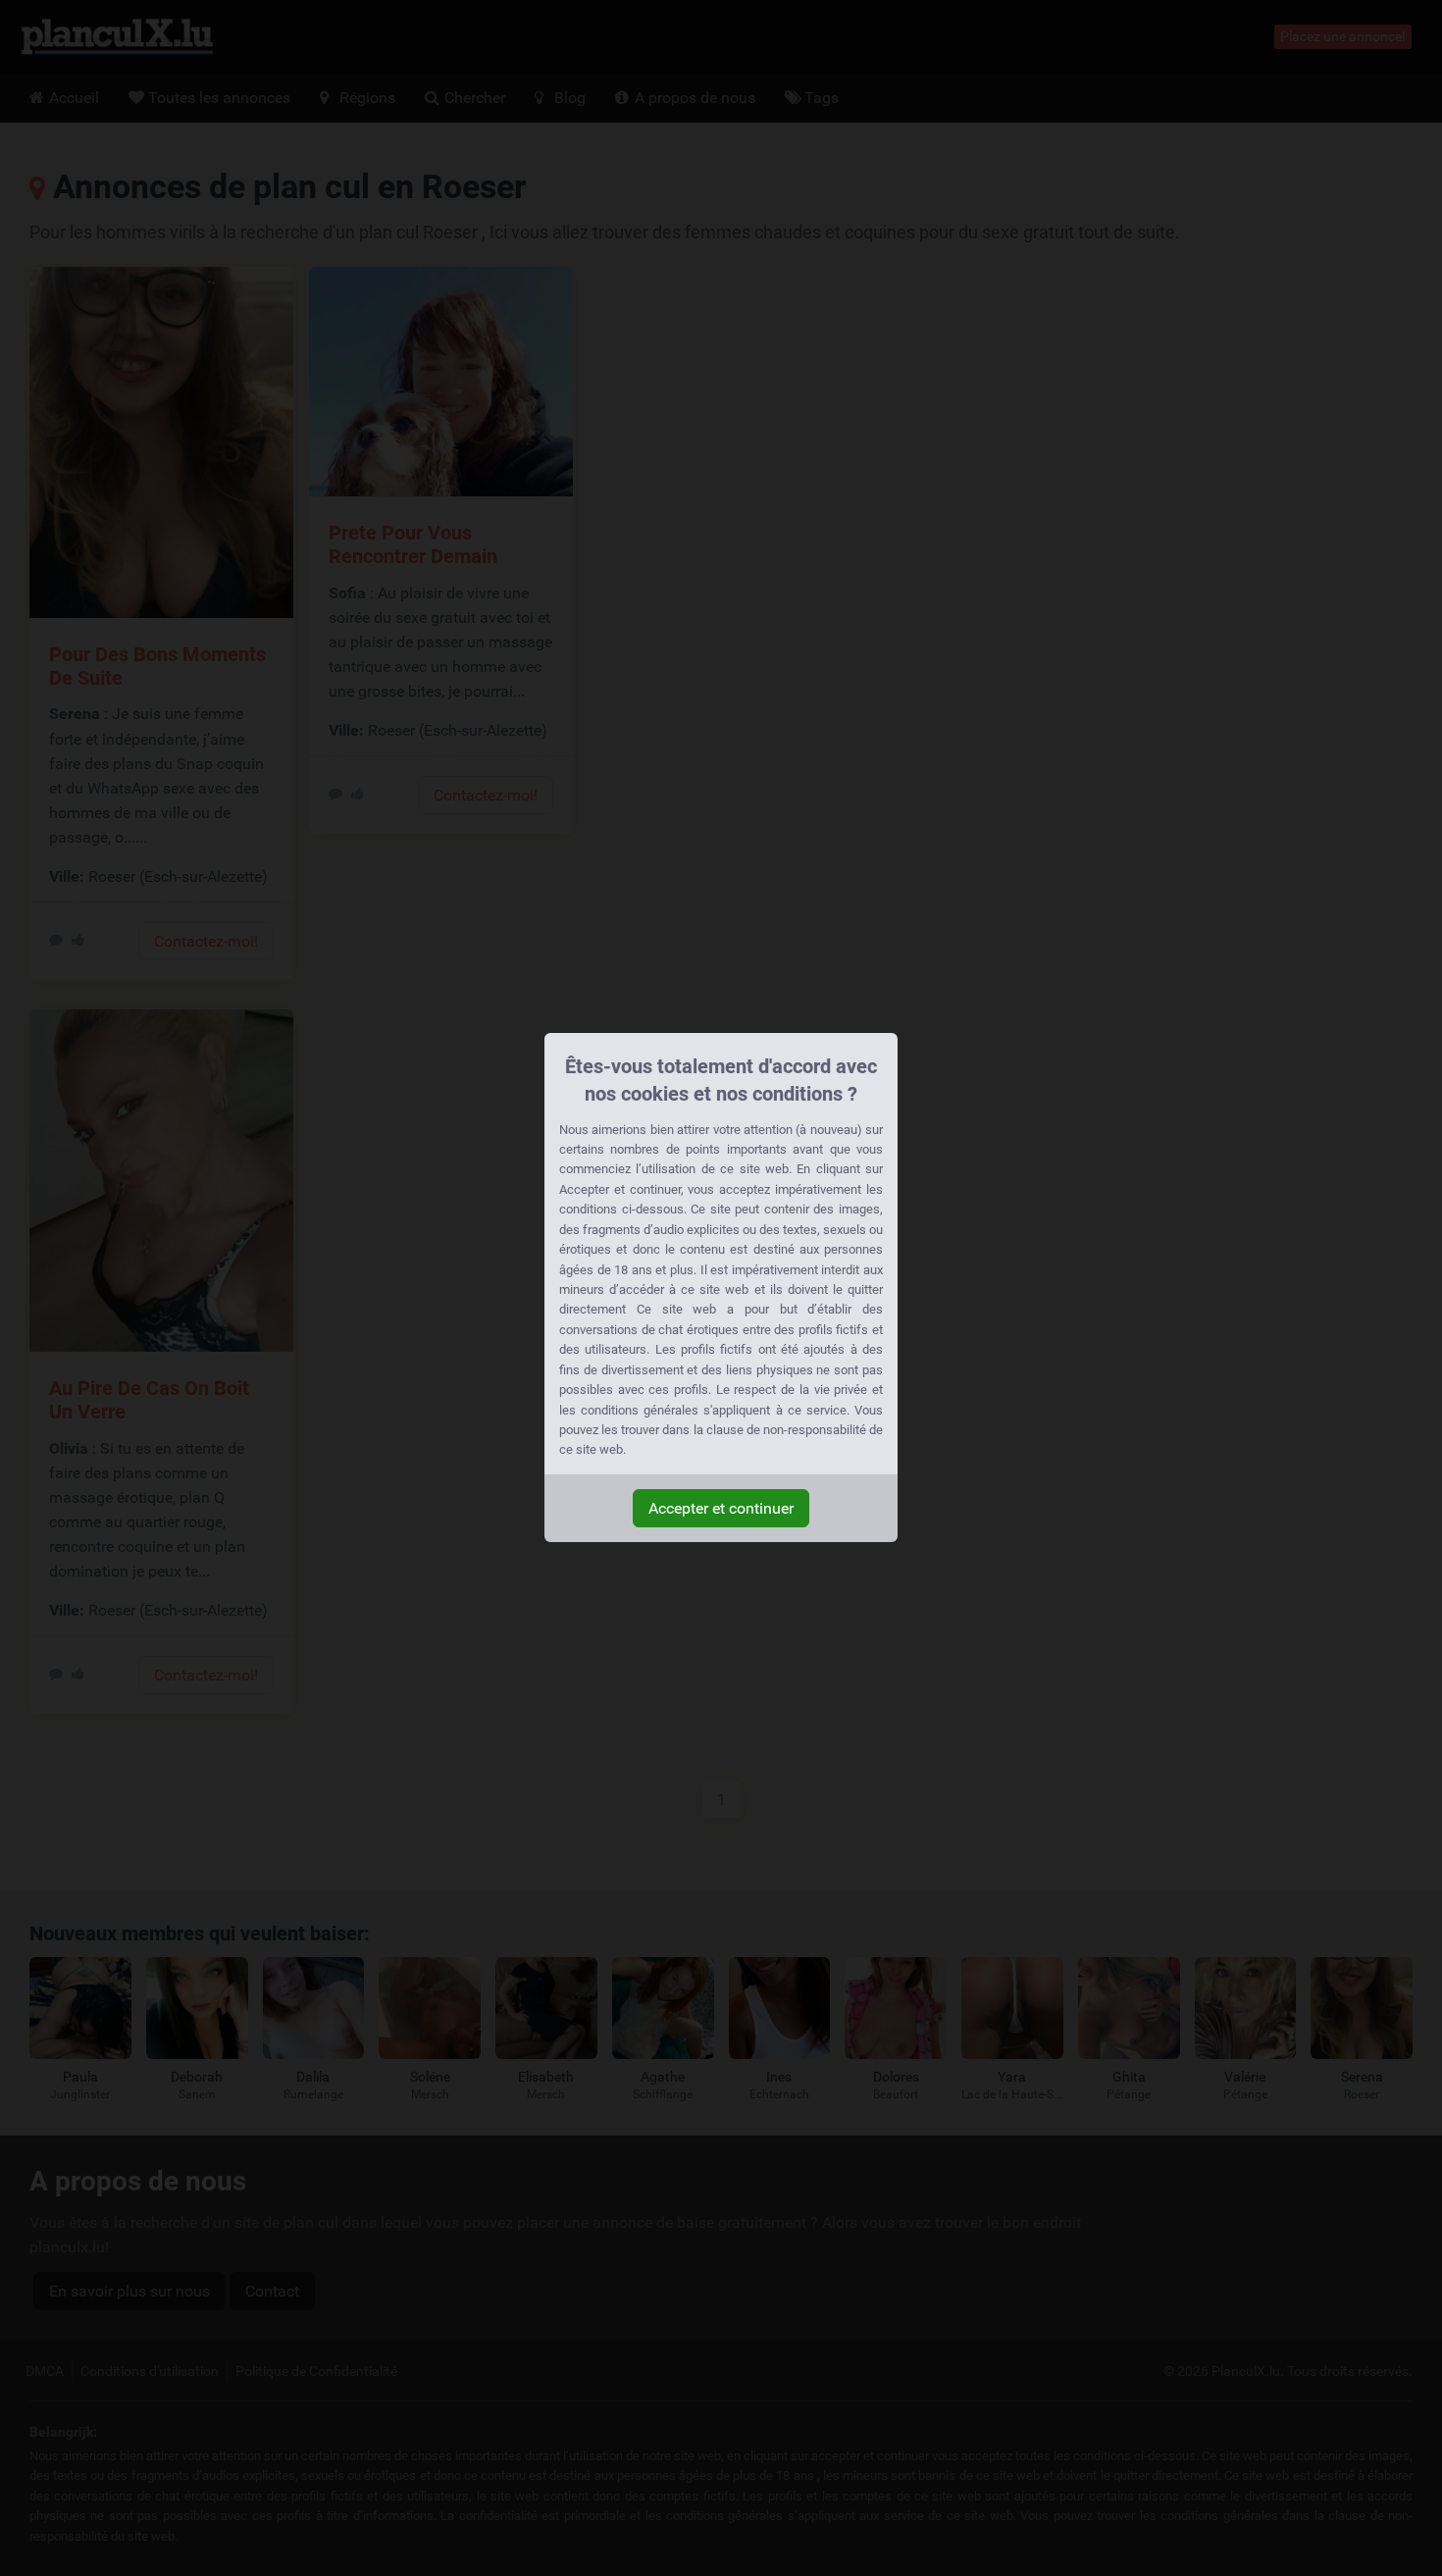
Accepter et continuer (721, 1508)
